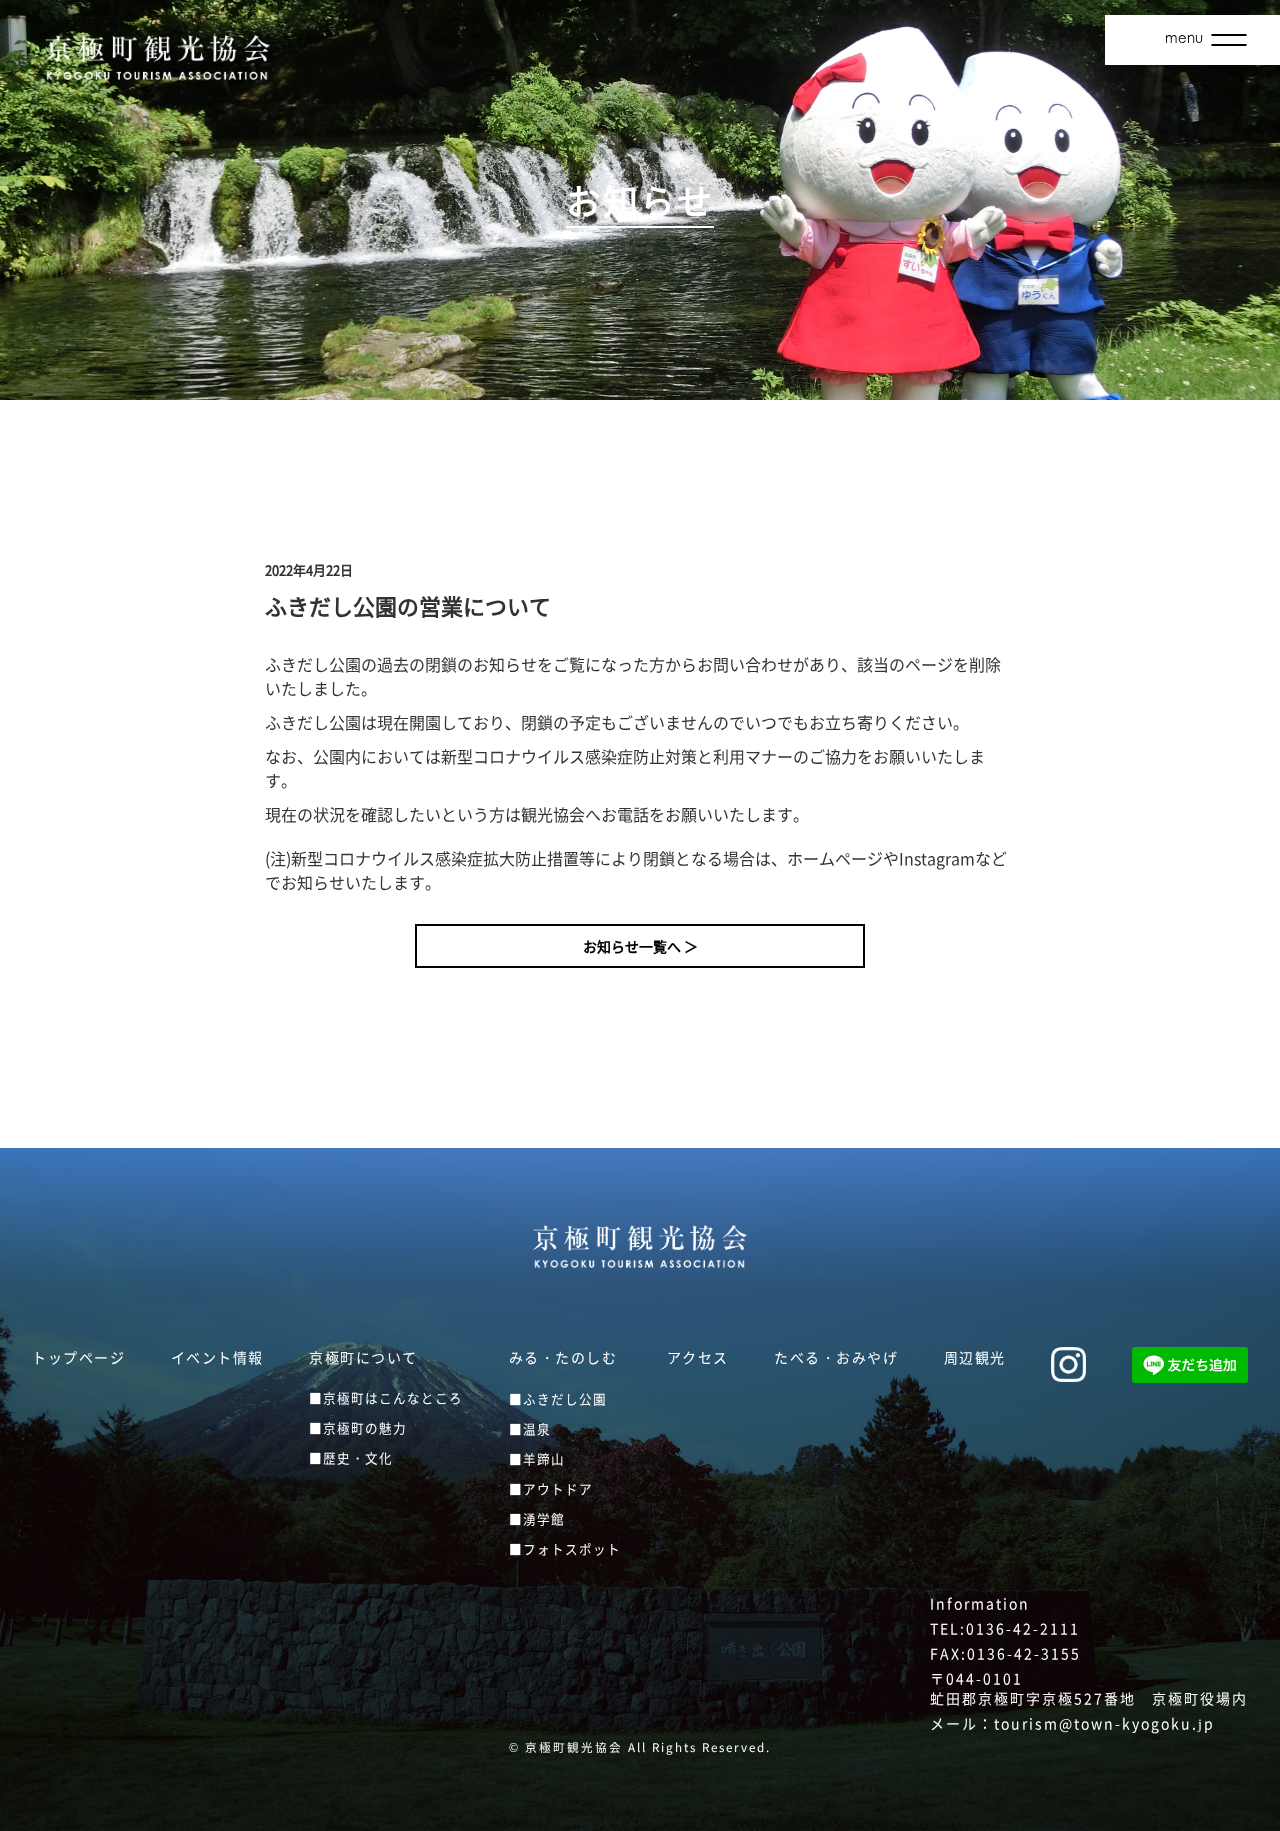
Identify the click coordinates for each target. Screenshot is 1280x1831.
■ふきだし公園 (558, 1398)
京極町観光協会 (574, 1747)
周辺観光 (975, 1357)
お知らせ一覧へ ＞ (640, 946)
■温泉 (530, 1428)
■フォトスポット (565, 1548)
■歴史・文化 (351, 1457)
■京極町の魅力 (358, 1427)
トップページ (78, 1357)
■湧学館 (537, 1518)
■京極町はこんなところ (386, 1397)
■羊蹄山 (537, 1458)
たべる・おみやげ (836, 1357)
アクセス (698, 1357)
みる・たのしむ (563, 1357)
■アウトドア (551, 1488)
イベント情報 (217, 1357)
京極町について (363, 1357)
